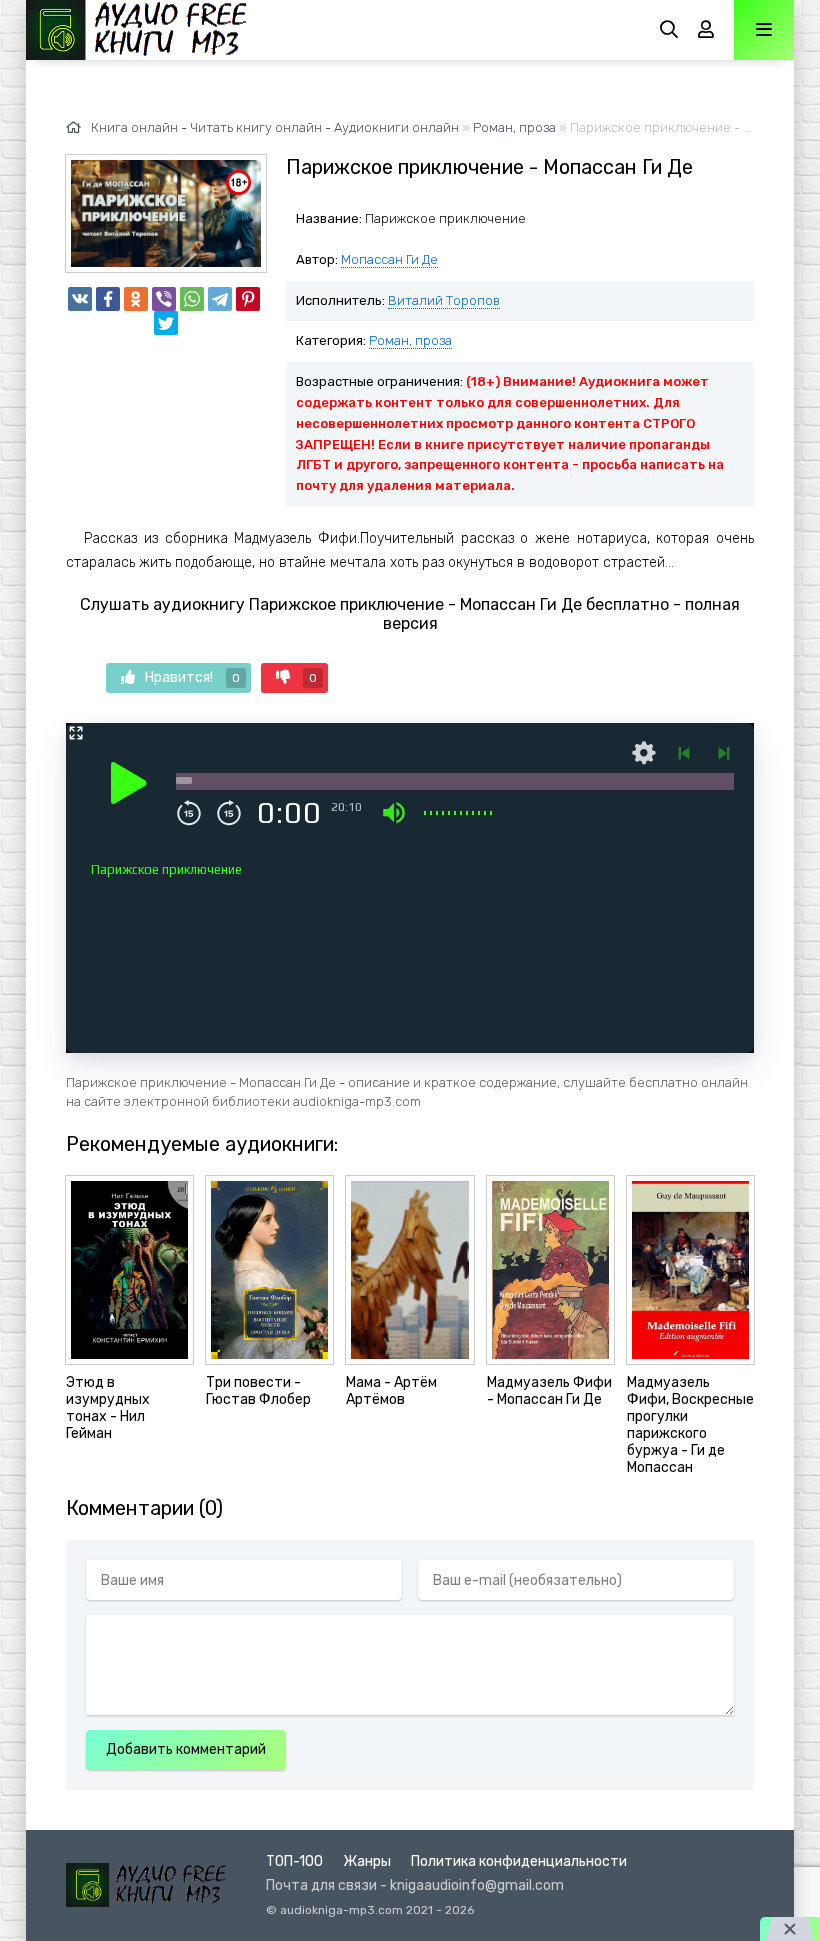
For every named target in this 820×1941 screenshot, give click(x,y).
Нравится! (192, 677)
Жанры (367, 1861)
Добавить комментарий (186, 1749)
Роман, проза (410, 340)
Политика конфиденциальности (519, 1861)
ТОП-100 (294, 1861)
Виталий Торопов (444, 300)
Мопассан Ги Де (389, 259)
